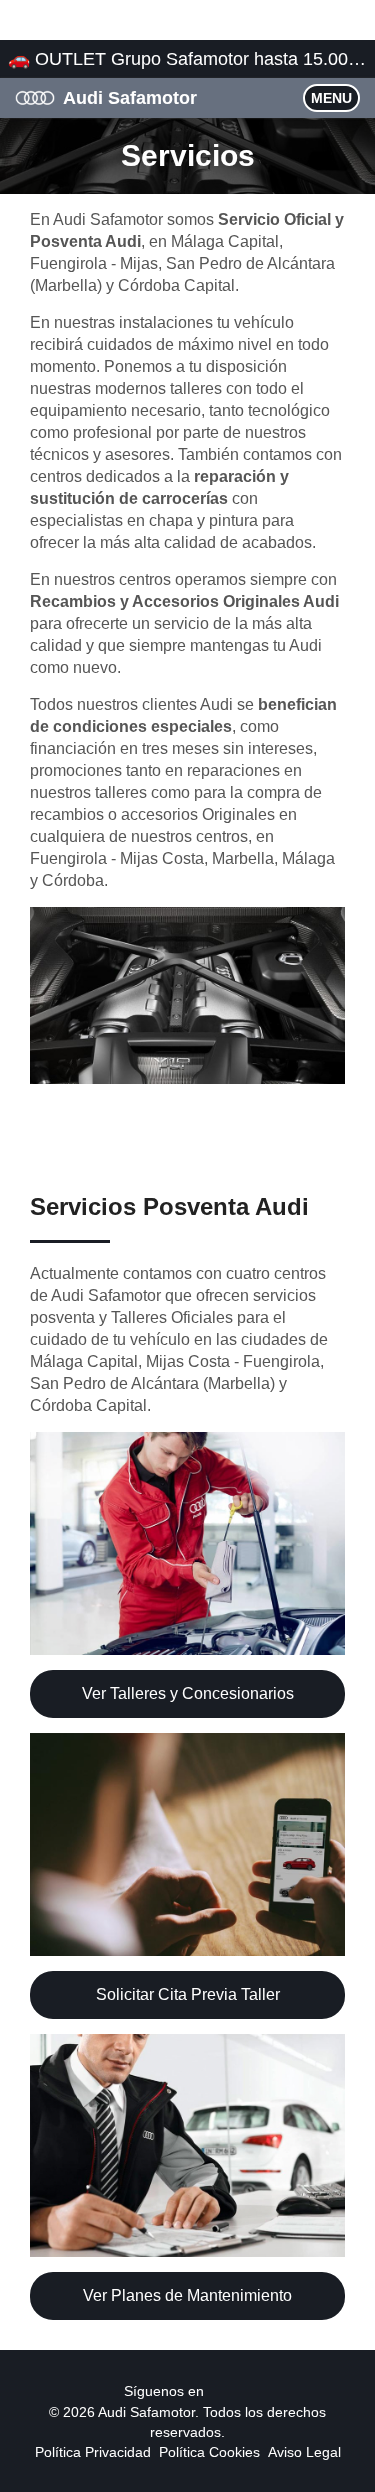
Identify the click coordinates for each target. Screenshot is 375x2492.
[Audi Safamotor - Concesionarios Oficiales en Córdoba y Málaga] (35, 97)
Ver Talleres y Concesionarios (188, 1693)
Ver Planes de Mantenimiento (187, 2295)
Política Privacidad (93, 2452)
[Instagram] (240, 2390)
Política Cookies (209, 2452)
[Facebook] (216, 2390)
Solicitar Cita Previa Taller (188, 1994)
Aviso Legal (304, 2452)
